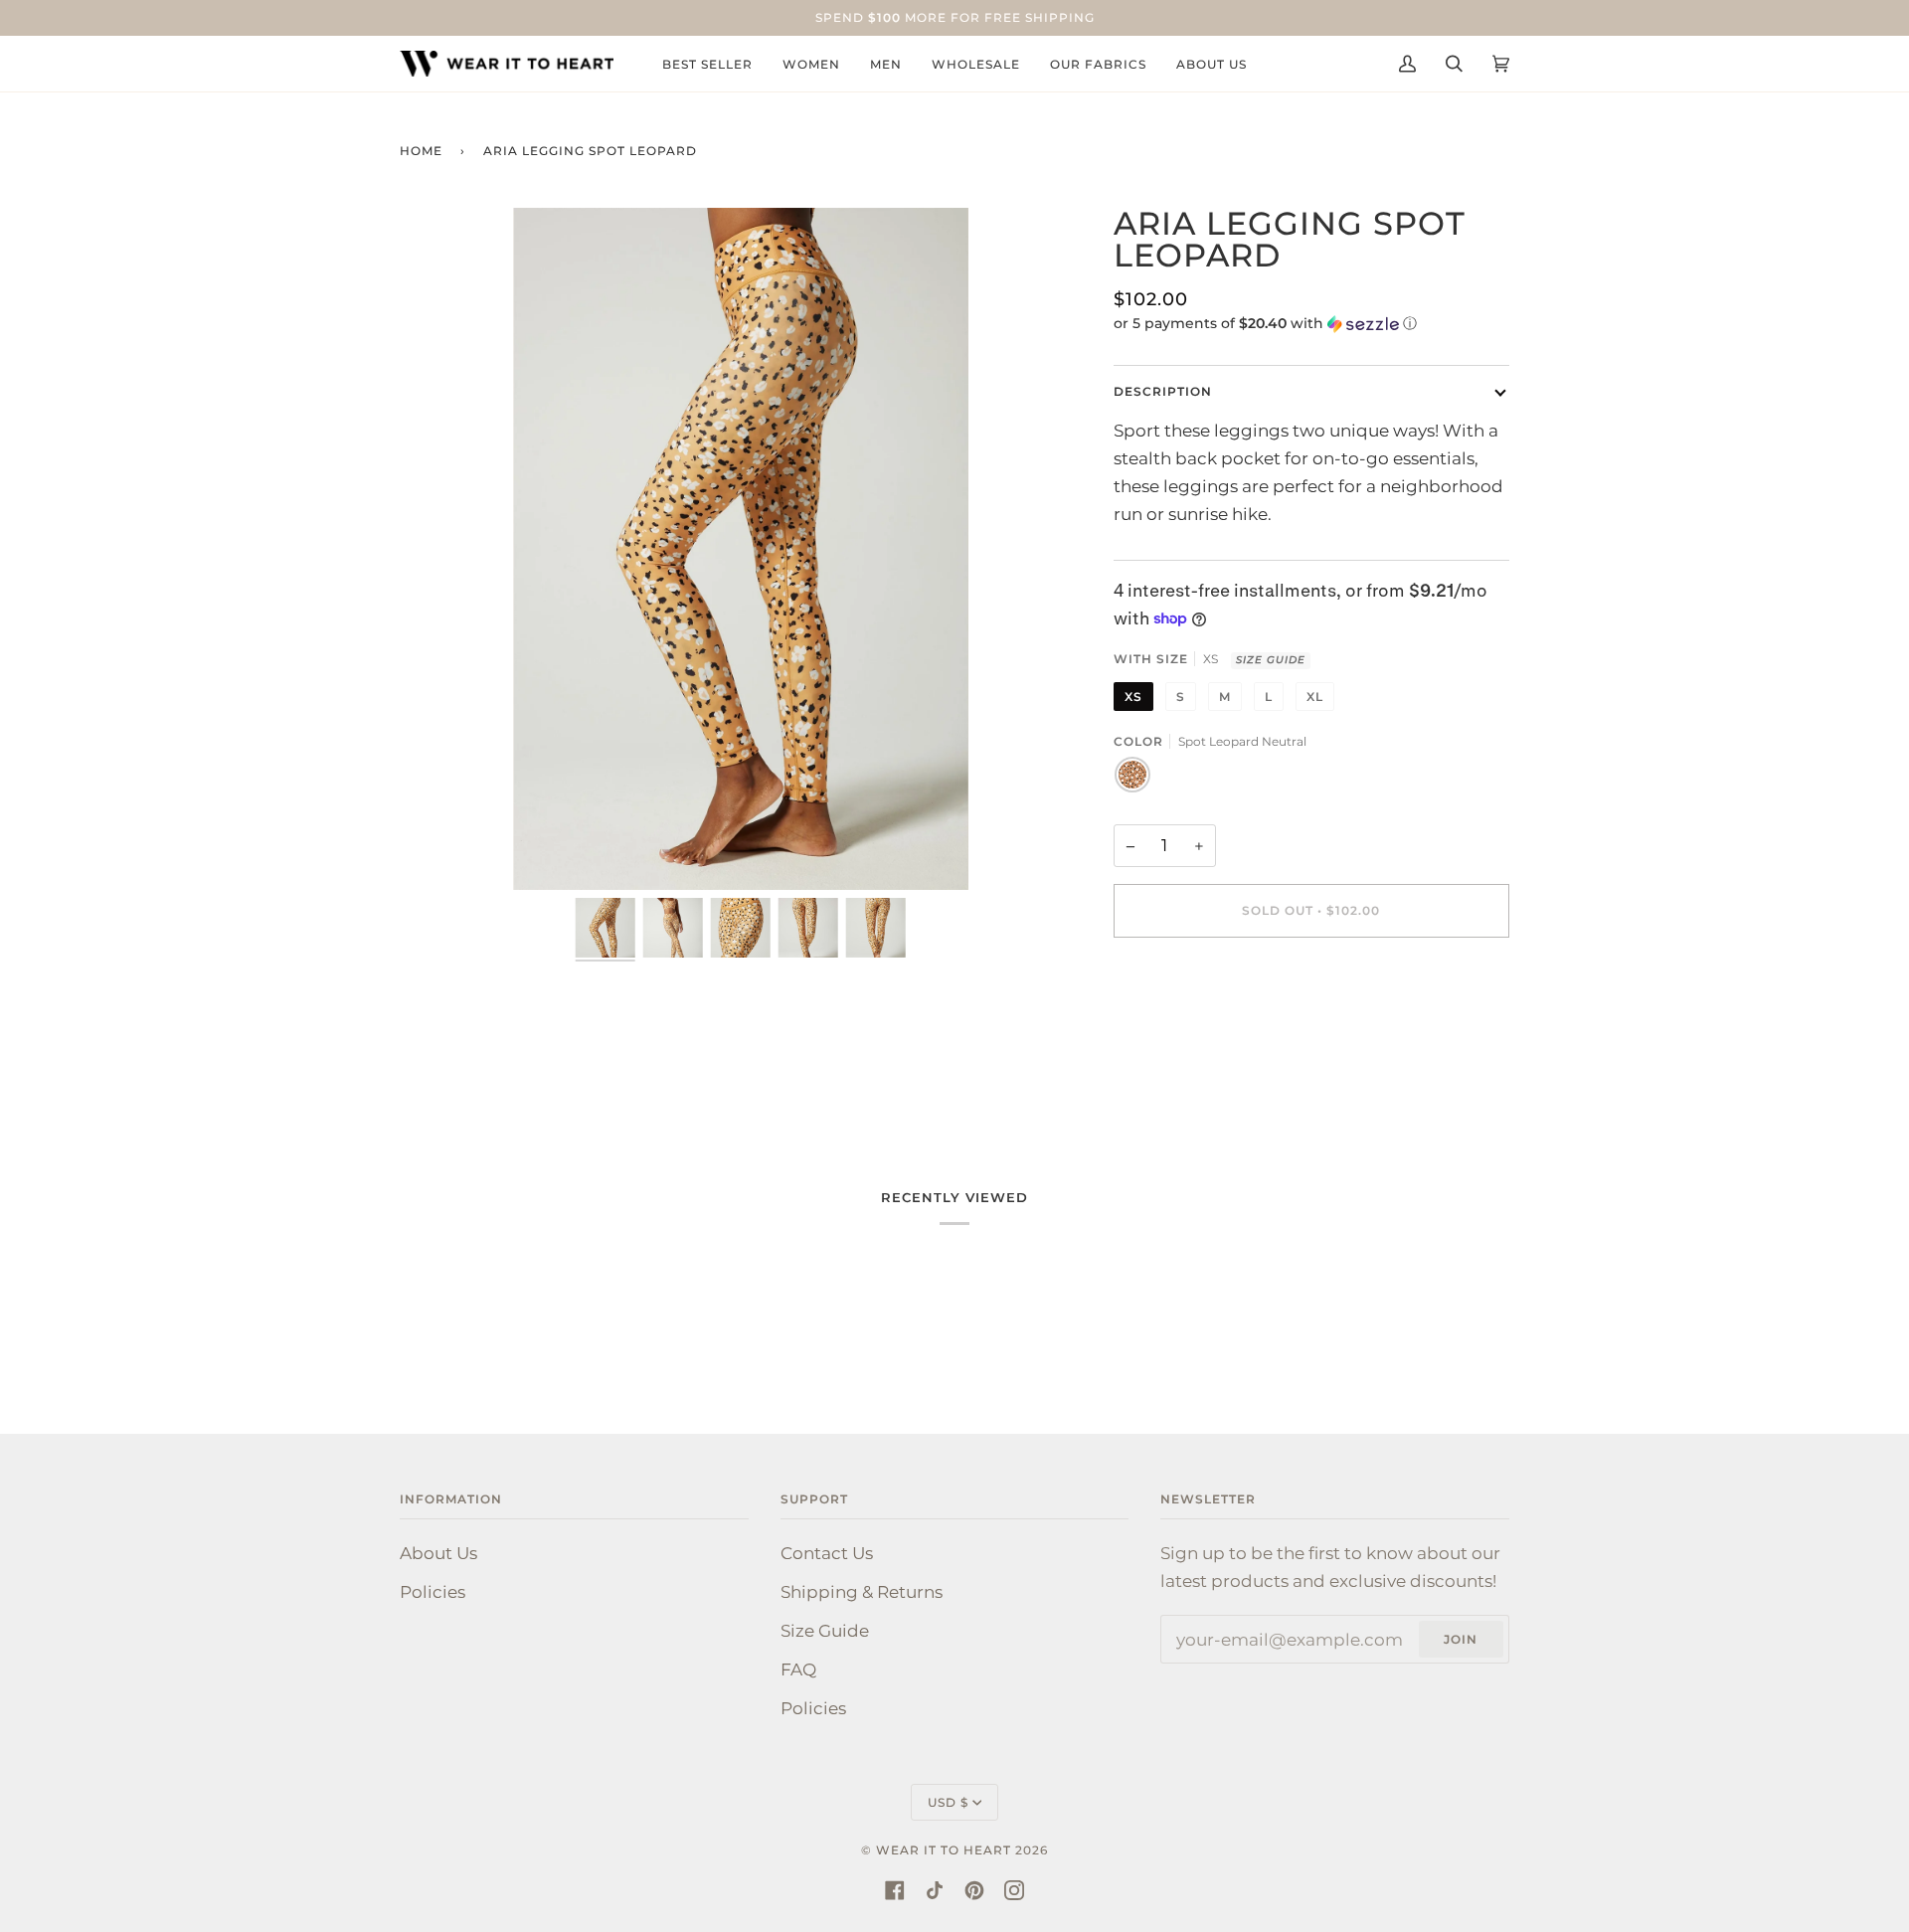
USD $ (948, 1802)
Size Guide (1271, 660)
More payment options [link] (1210, 1038)
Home (421, 151)
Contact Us (827, 1553)
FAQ (798, 1669)
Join (1461, 1639)
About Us (438, 1553)
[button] (1312, 324)
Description (1163, 391)
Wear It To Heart (944, 1850)
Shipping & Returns (862, 1591)
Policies (433, 1591)
